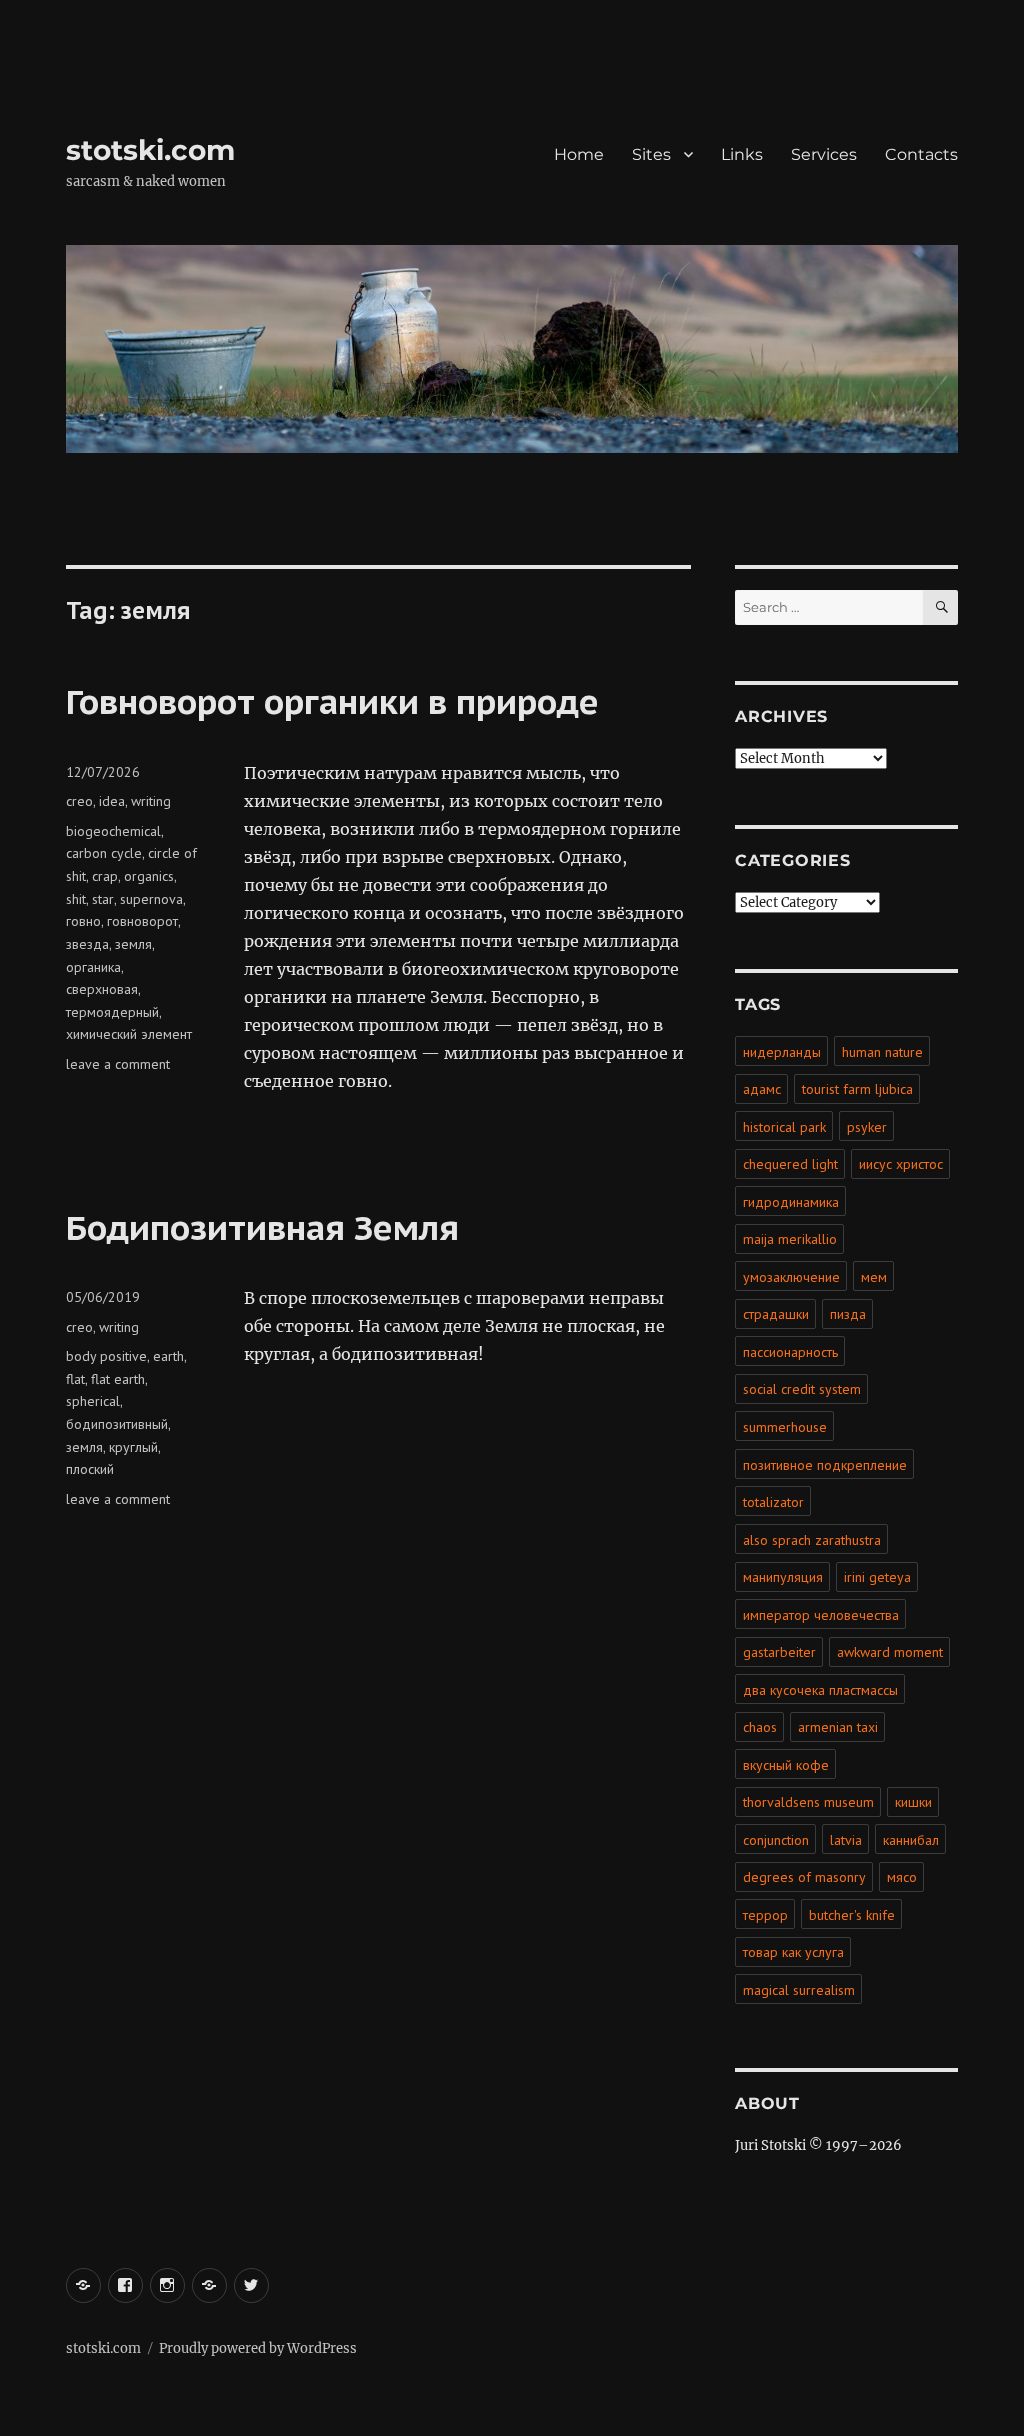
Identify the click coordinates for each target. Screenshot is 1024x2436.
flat (75, 1379)
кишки (913, 1802)
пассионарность (790, 1352)
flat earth (118, 1379)
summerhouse (785, 1427)
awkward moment (890, 1652)
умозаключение (791, 1277)
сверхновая (102, 989)
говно (83, 921)
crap (105, 876)
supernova (151, 899)
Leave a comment (118, 1064)
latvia (846, 1840)
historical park (784, 1127)
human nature (882, 1052)
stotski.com (150, 150)
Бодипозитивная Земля (262, 1227)
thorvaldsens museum (808, 1802)
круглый (133, 1447)
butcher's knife (852, 1915)
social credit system (802, 1389)
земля (133, 944)
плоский (90, 1469)
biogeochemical (113, 831)
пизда (848, 1314)
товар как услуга (793, 1952)
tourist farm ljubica (857, 1089)
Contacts (921, 154)
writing (151, 801)
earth (168, 1356)
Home (579, 154)
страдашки (776, 1314)
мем (874, 1277)
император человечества (821, 1615)
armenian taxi (838, 1727)
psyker (867, 1127)
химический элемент (129, 1034)
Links (742, 154)
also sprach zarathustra (812, 1540)
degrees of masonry (804, 1877)
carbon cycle (104, 853)
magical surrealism (799, 1990)
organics (149, 876)
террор (765, 1915)
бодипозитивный (117, 1424)
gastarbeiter (779, 1652)
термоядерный (112, 1012)
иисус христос (901, 1164)
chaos (760, 1727)
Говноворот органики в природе (332, 701)
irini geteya (877, 1577)
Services (824, 154)
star (103, 899)
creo (79, 801)
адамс (762, 1089)
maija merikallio (790, 1239)
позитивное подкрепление (825, 1465)
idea (112, 801)
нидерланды (782, 1052)
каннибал (911, 1840)
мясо (902, 1877)
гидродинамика (791, 1202)
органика (93, 967)
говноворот (142, 921)
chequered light (790, 1164)
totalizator (773, 1502)
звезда (87, 944)
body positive (106, 1356)
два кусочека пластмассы (820, 1690)
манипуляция (783, 1577)
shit (76, 899)
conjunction (776, 1840)
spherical (93, 1401)
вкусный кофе (786, 1765)
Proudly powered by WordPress (258, 2348)
